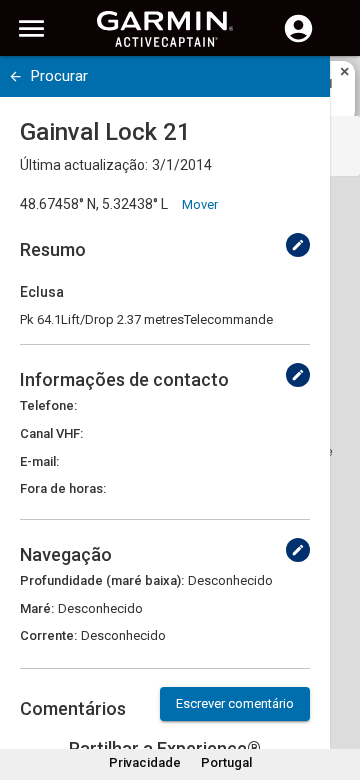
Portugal (226, 762)
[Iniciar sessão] (298, 40)
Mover (200, 204)
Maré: (37, 608)
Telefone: (48, 405)
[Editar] (298, 245)
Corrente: (48, 635)
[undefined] (15, 76)
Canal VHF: (51, 433)
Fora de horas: (63, 488)
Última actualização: (84, 165)
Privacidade (145, 762)
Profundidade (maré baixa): (102, 580)
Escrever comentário (235, 703)
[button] (335, 689)
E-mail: (39, 461)
